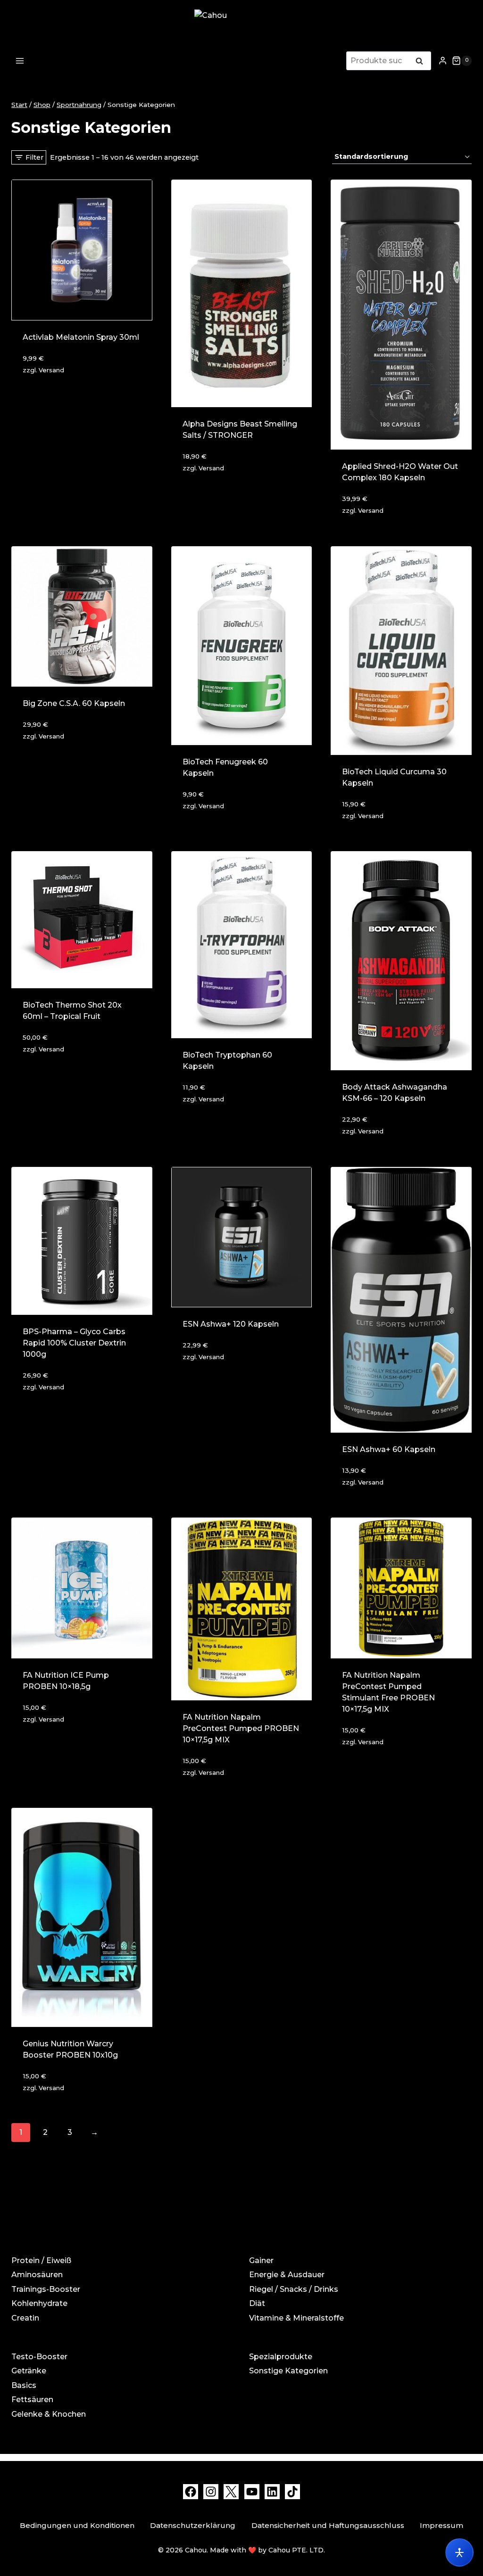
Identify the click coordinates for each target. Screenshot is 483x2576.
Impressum (441, 2525)
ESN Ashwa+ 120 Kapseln (231, 1324)
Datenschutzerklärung (193, 2525)
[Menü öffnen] (20, 61)
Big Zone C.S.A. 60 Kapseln (74, 703)
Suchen (422, 62)
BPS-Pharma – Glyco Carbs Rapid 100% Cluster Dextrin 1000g (74, 1343)
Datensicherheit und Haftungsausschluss (328, 2525)
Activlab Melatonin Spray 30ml (81, 337)
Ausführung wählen (64, 1745)
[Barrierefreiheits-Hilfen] (459, 2552)
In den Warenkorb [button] (60, 396)
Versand (51, 370)
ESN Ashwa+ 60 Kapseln (389, 1449)
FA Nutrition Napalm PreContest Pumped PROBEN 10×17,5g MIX (241, 1728)
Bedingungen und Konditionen (77, 2525)
